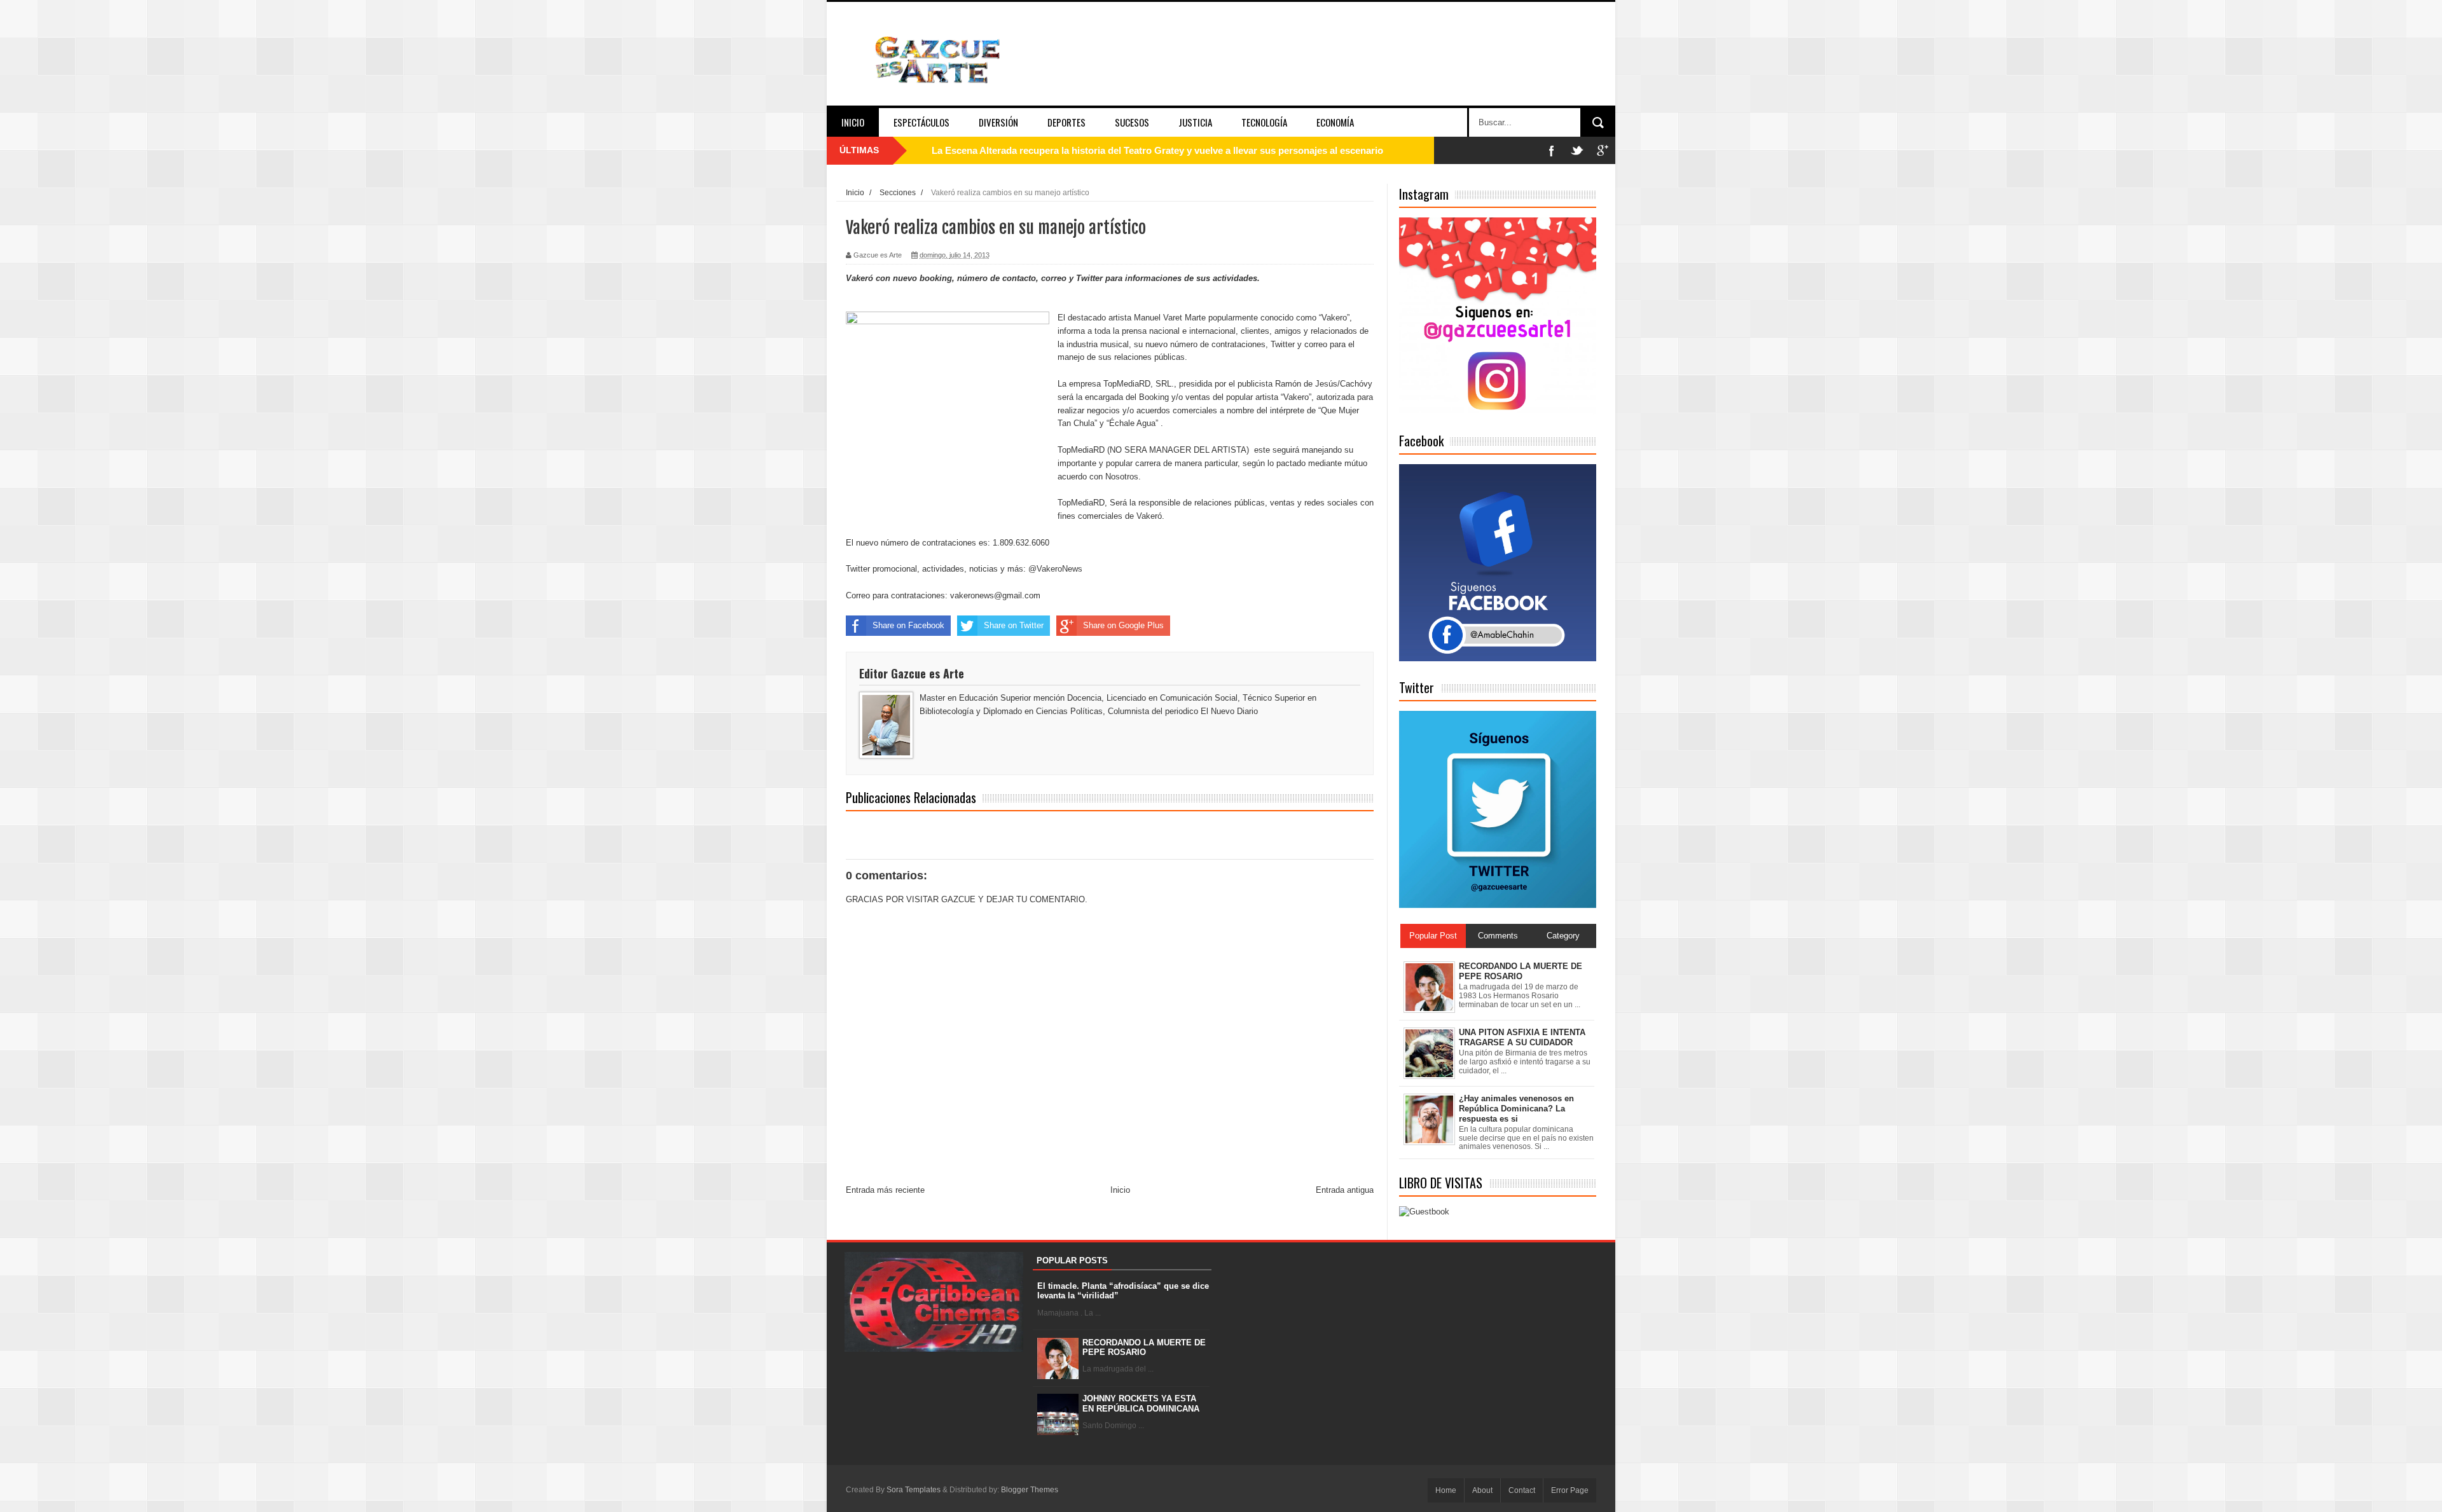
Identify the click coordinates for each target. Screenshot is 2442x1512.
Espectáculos (921, 122)
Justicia (1195, 122)
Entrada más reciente (885, 1190)
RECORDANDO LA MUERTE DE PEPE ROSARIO (1144, 1348)
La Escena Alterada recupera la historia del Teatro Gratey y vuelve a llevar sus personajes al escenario (1157, 150)
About (1482, 1490)
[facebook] (1552, 150)
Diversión (998, 122)
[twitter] (1577, 150)
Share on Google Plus (1123, 625)
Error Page (1570, 1490)
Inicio (853, 122)
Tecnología (1264, 122)
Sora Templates (914, 1490)
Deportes (1066, 122)
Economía (1335, 122)
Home (1446, 1490)
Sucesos (1132, 122)
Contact (1522, 1490)
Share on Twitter (1014, 625)
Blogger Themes (1030, 1490)
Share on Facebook (908, 625)
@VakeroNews (1055, 569)
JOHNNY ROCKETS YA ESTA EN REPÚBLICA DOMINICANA (1141, 1404)
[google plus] (1603, 150)
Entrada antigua (1345, 1190)
